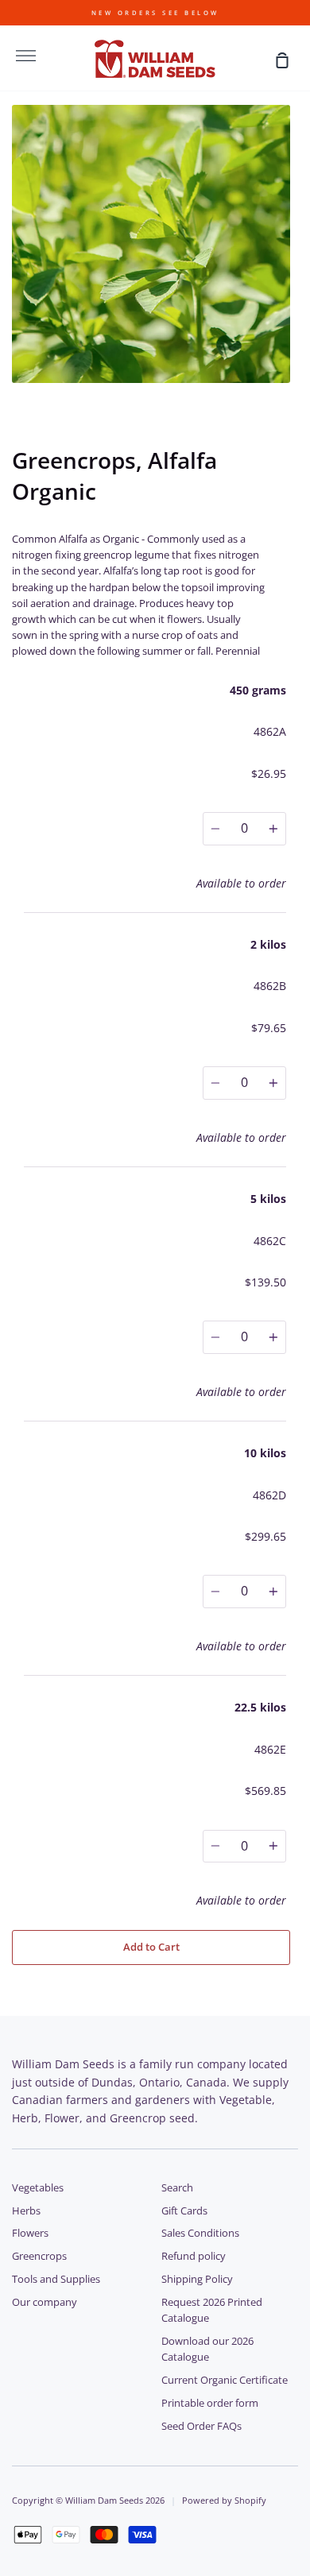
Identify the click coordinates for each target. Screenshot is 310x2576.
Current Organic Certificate (225, 2380)
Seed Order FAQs (201, 2426)
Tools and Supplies (56, 2279)
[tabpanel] (155, 244)
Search (177, 2188)
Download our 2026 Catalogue (207, 2349)
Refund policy (194, 2256)
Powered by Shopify (224, 2500)
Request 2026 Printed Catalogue (212, 2310)
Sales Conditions (200, 2233)
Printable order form (210, 2403)
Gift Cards (184, 2211)
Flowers (30, 2233)
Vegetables (38, 2188)
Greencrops (39, 2256)
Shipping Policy (197, 2279)
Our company (45, 2302)
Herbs (26, 2211)
